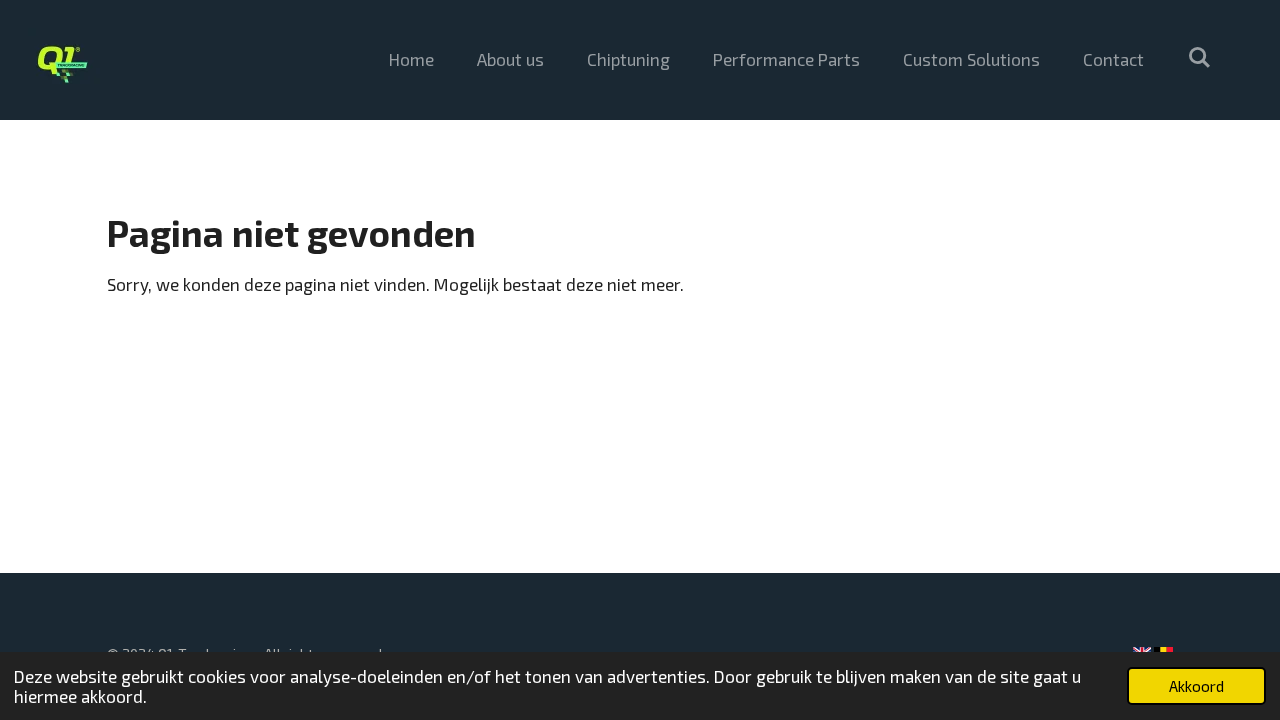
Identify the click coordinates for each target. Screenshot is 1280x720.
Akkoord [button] (1196, 686)
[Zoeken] (1199, 57)
